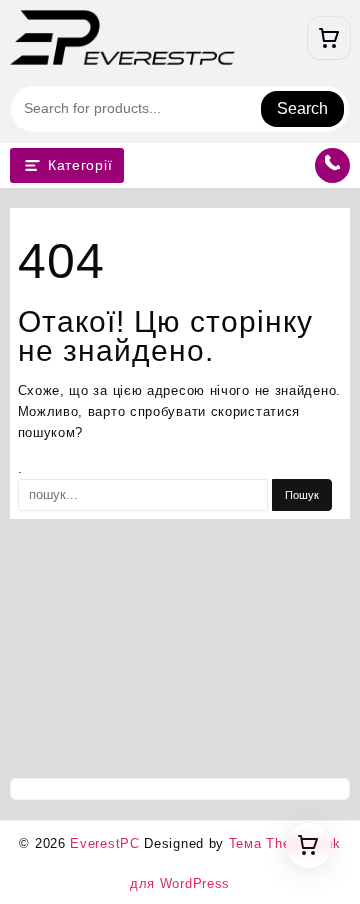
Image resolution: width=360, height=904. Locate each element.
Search (302, 108)
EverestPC (104, 843)
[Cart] (329, 38)
